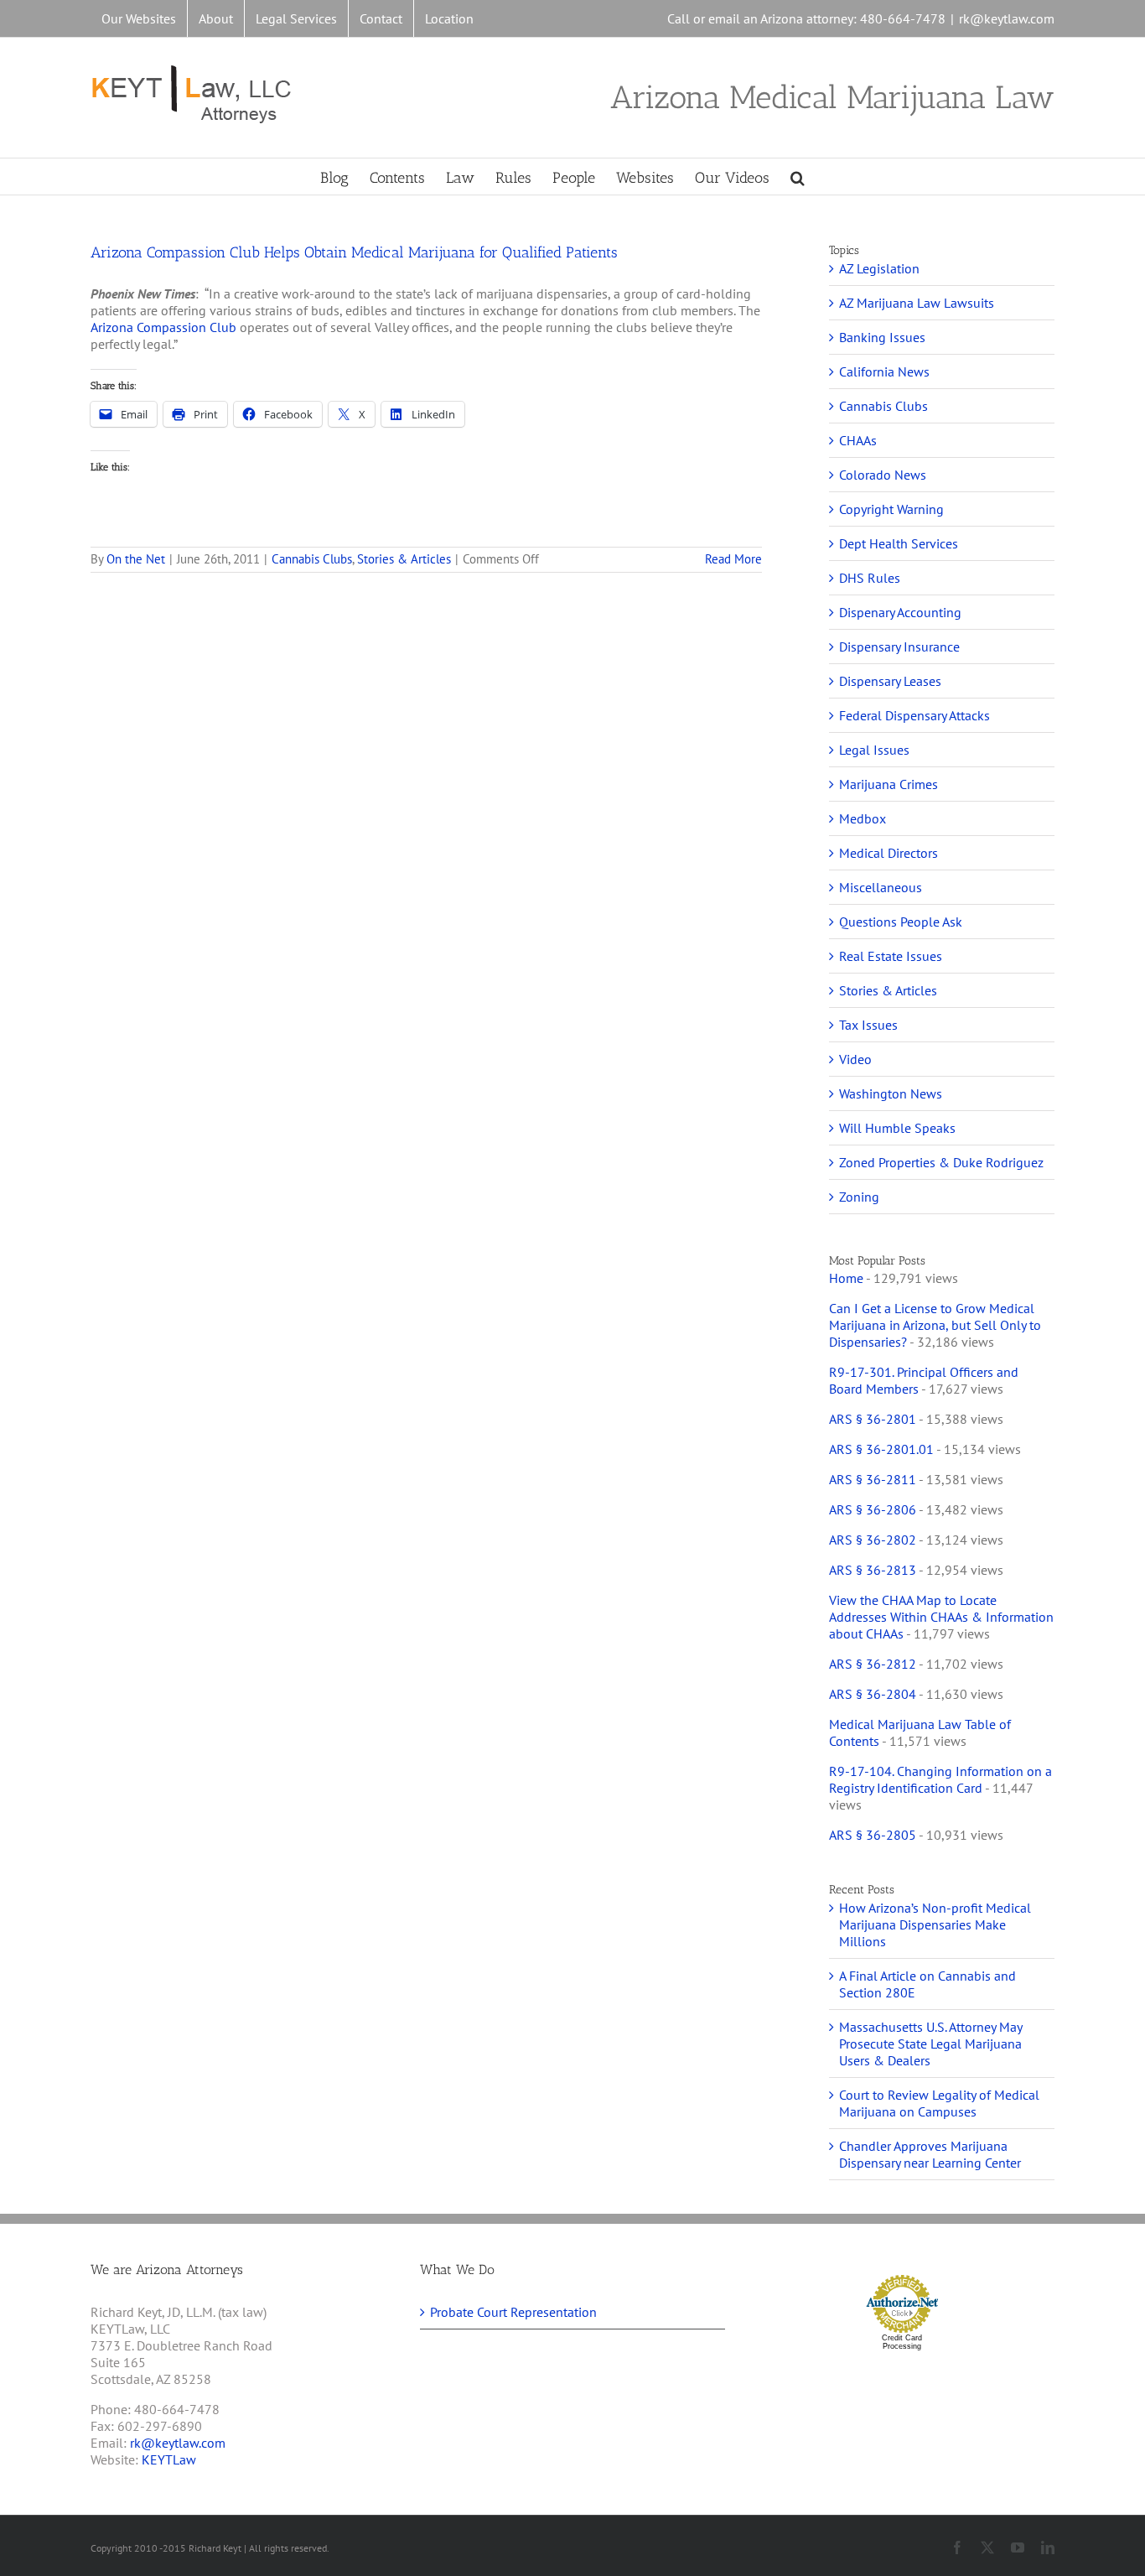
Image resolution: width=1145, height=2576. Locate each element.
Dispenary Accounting (900, 612)
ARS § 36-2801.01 (881, 1449)
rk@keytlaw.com (1007, 18)
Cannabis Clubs (312, 559)
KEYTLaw (169, 2459)
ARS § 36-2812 (873, 1664)
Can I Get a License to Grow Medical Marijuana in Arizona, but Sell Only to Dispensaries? (935, 1325)
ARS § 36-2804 (873, 1694)
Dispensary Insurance (899, 647)
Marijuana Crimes (889, 784)
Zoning (859, 1197)
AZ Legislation (879, 268)
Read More (733, 559)
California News (884, 371)
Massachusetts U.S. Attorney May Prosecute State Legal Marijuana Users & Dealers (930, 2044)
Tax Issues (868, 1025)
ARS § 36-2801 (873, 1419)
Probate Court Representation (513, 2312)
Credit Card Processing (902, 2342)
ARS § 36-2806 (873, 1509)
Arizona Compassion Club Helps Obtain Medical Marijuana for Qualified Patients (354, 252)
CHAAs (858, 440)
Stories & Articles (404, 559)
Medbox (863, 818)
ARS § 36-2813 (873, 1570)
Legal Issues (874, 750)
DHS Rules (870, 578)
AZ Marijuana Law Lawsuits (917, 303)
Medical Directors (889, 853)
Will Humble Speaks (897, 1128)
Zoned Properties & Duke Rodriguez (941, 1162)
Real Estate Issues (891, 956)
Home (846, 1278)
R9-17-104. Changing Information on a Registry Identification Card (940, 1779)
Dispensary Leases (890, 681)
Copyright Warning (891, 509)
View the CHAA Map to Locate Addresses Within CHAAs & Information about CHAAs (941, 1617)
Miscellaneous (881, 887)
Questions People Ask (901, 922)
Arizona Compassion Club (163, 327)
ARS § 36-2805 (873, 1835)
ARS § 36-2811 (873, 1479)
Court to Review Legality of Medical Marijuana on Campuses (939, 2103)
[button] (798, 177)
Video (855, 1059)
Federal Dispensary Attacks (914, 715)
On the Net (136, 559)
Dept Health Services (899, 543)
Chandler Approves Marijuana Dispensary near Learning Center (930, 2154)
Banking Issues (882, 337)
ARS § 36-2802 (873, 1540)
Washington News (891, 1093)
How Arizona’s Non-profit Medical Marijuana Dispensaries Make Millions (935, 1924)
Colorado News (883, 475)
